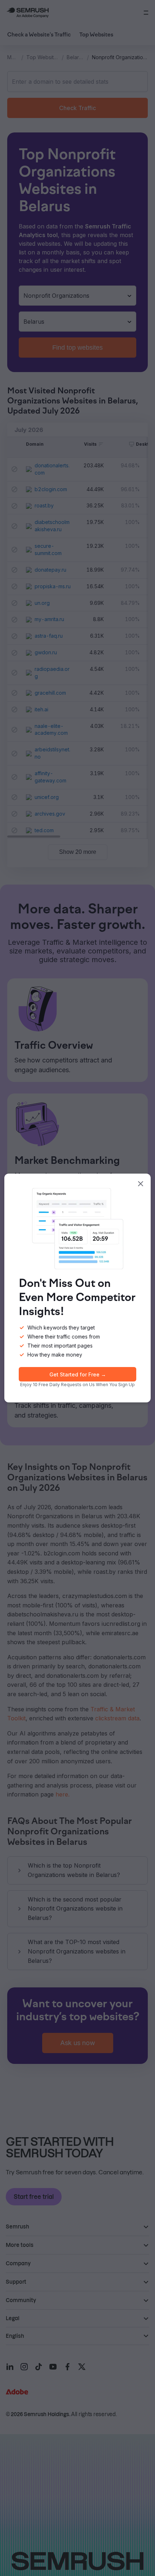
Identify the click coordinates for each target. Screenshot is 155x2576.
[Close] (141, 1184)
